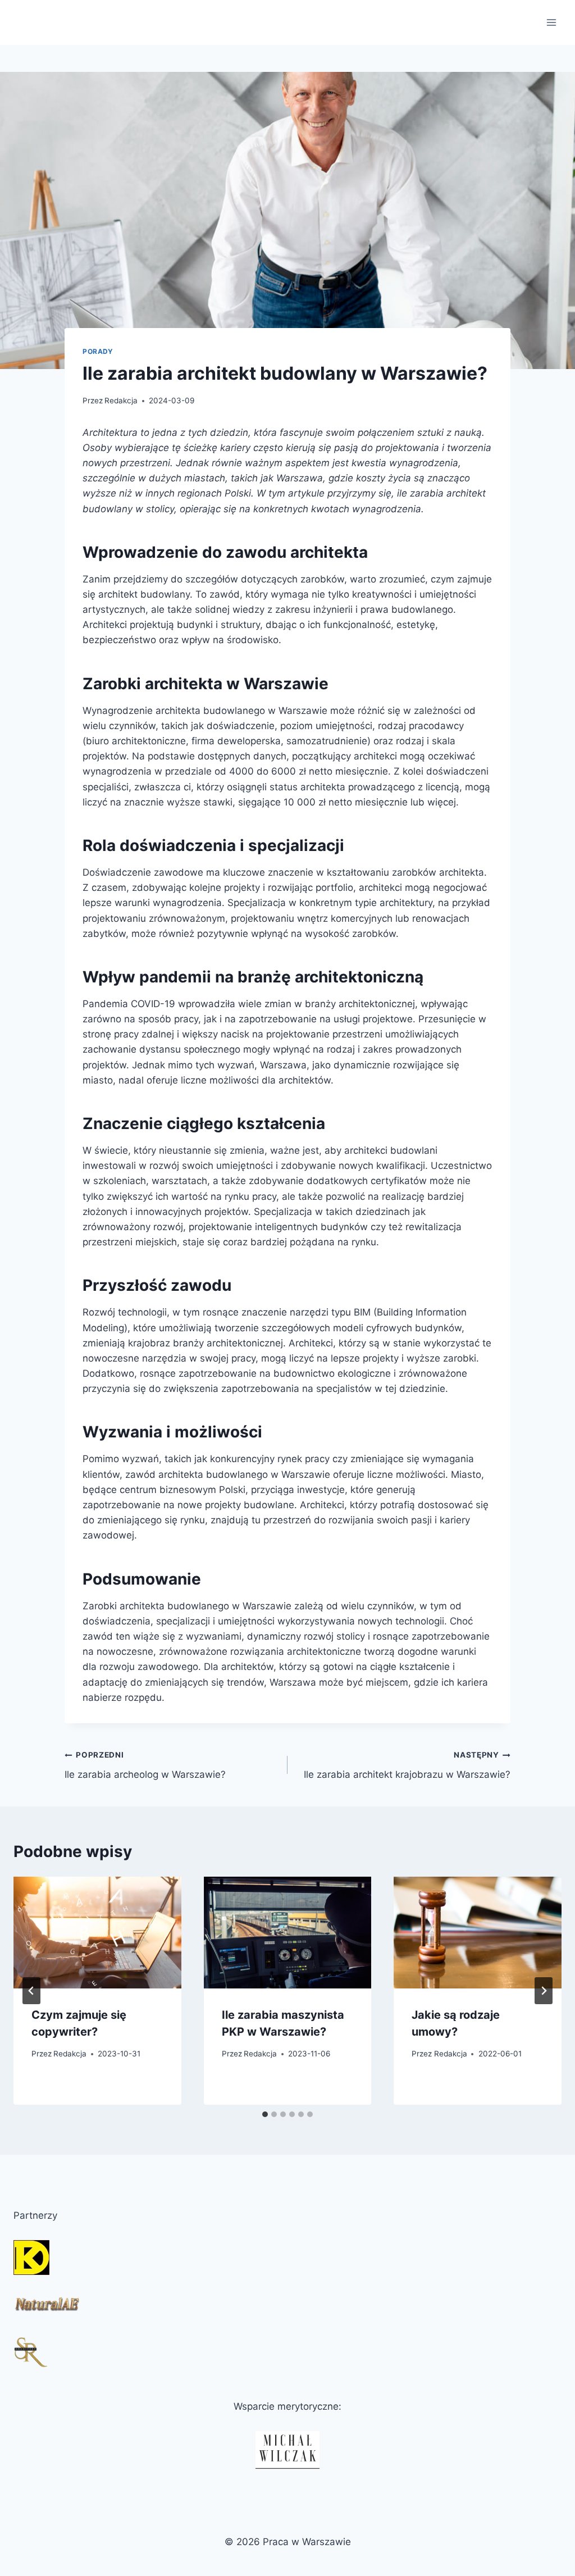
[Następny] (544, 1991)
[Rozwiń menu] (551, 22)
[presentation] (97, 1933)
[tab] (265, 2114)
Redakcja (121, 400)
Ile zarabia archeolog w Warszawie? (145, 1765)
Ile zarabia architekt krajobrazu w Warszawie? (407, 1765)
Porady (98, 351)
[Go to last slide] (31, 1991)
